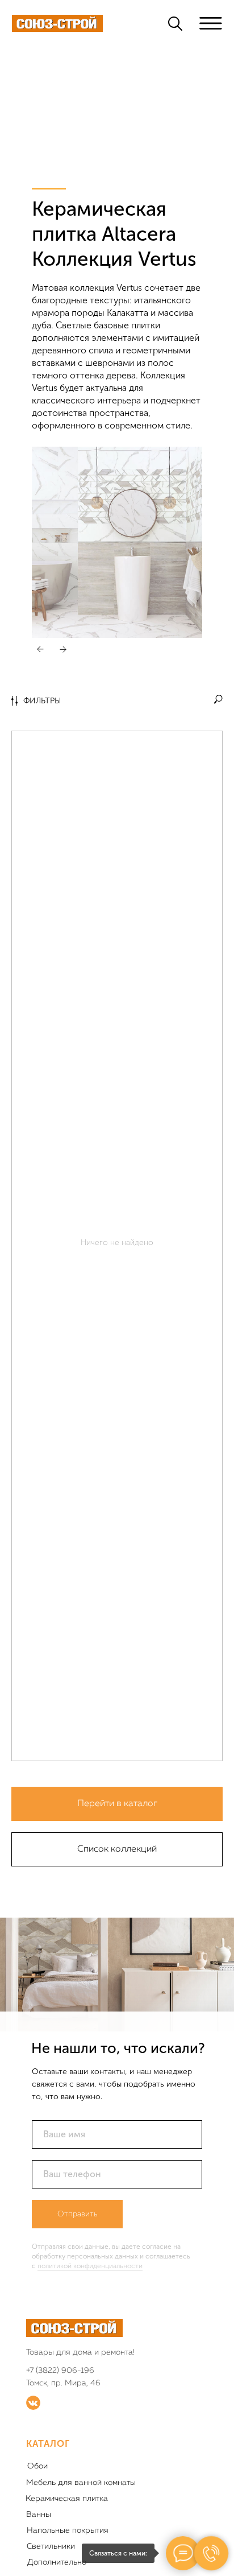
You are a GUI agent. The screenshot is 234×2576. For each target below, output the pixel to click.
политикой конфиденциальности (90, 2266)
